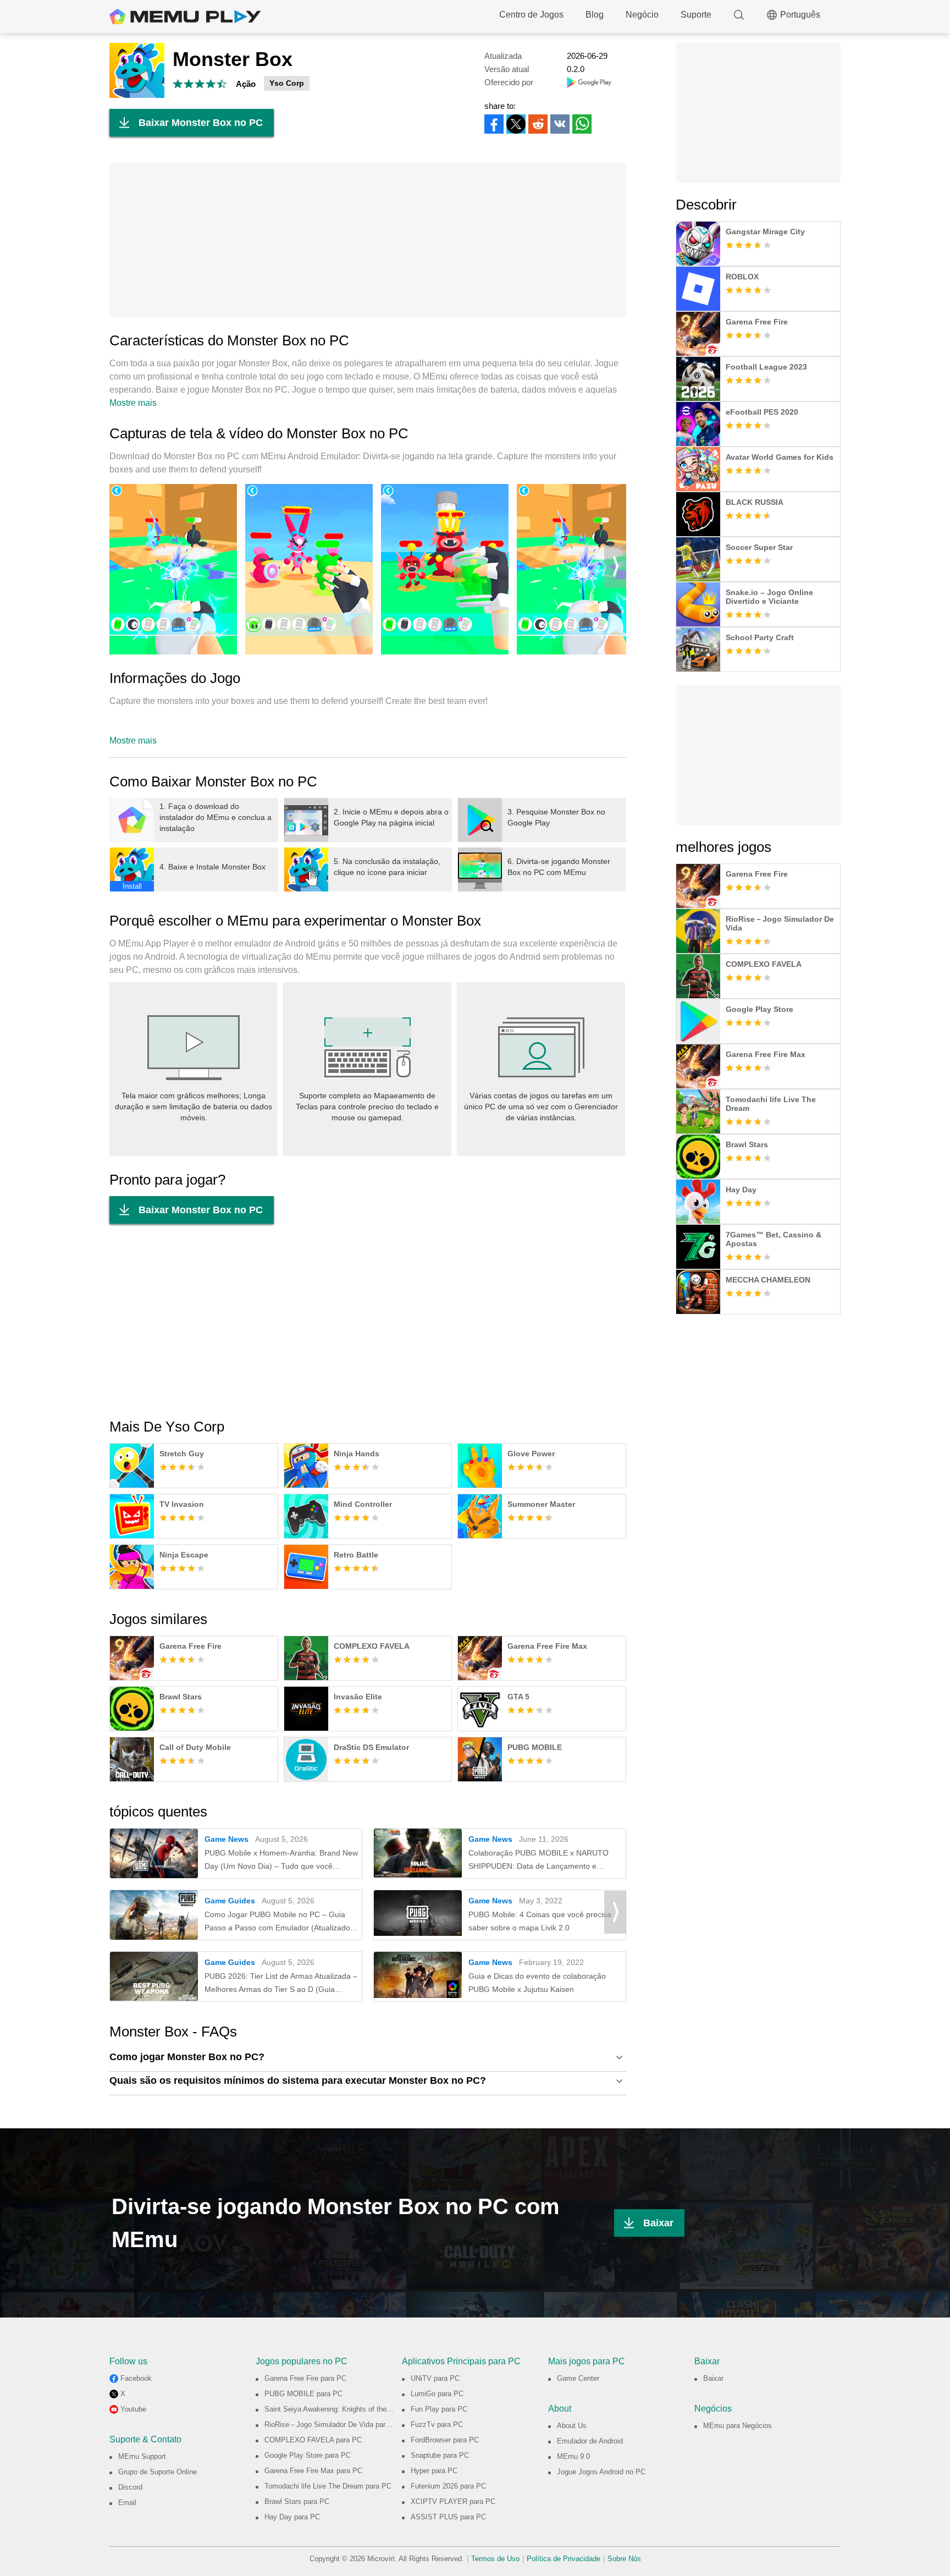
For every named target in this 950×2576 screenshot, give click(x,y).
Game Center (578, 2378)
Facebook (136, 2378)
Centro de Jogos (531, 15)
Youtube (133, 2409)
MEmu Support (142, 2456)
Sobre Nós (624, 2559)
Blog (595, 15)
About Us (572, 2426)
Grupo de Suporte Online (158, 2472)
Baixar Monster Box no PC (201, 123)
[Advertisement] (368, 240)
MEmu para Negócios (738, 2426)
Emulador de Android (590, 2441)
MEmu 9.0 (573, 2456)
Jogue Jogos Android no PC (601, 2472)
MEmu (185, 16)
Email (127, 2503)
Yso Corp (287, 83)
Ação (246, 84)
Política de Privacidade (564, 2559)
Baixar (658, 2223)
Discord (130, 2487)
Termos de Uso (495, 2559)
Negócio (642, 15)
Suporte (696, 15)
